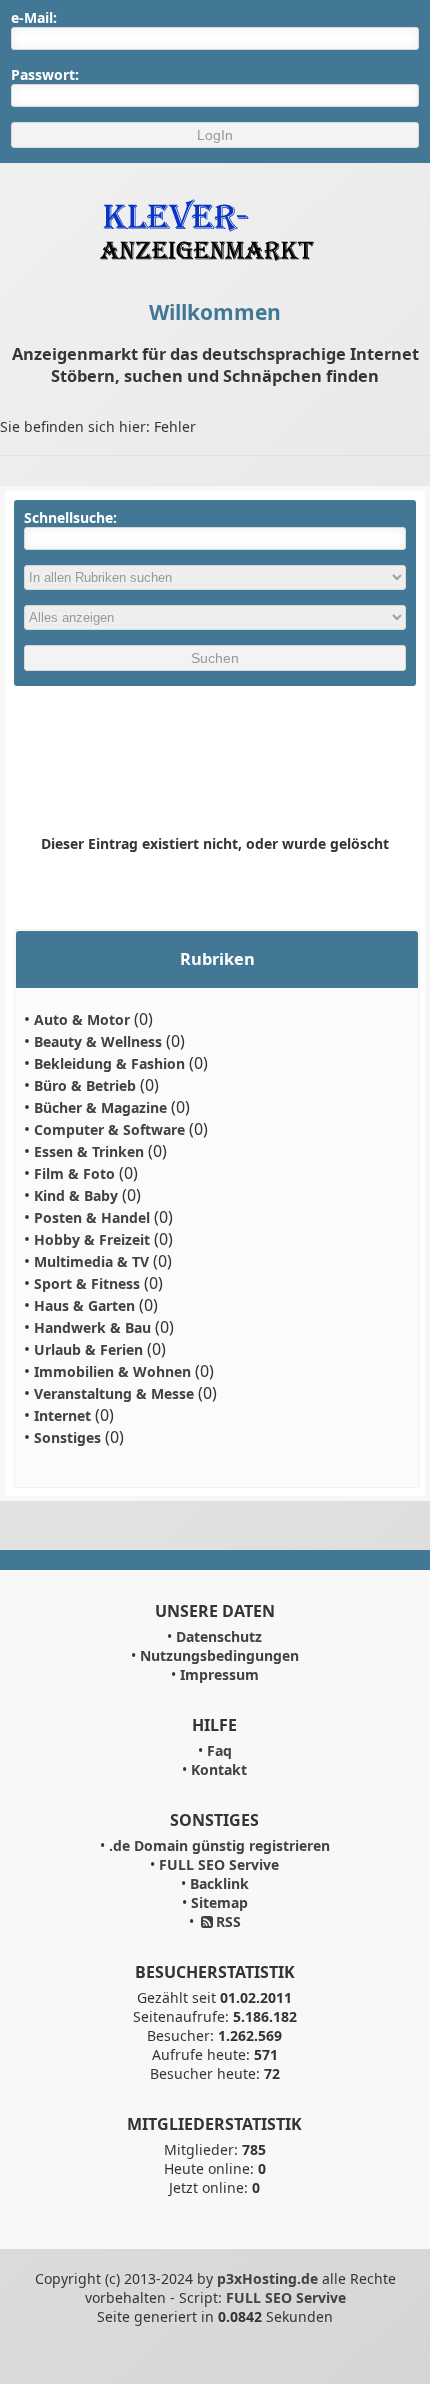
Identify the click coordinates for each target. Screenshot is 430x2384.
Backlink (219, 1883)
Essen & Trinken (89, 1151)
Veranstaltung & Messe (114, 1393)
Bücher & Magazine (100, 1107)
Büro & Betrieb (85, 1085)
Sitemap (219, 1902)
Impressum (219, 1674)
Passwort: (45, 74)
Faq (219, 1750)
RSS (228, 1921)
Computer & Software (109, 1129)
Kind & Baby (76, 1195)
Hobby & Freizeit (92, 1239)
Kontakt (219, 1769)
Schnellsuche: (70, 517)
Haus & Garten (84, 1305)
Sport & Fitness (87, 1283)
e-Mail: (34, 17)
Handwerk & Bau (92, 1327)
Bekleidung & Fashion (109, 1063)
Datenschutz (219, 1636)
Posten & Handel (92, 1217)
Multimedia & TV (91, 1261)
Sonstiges (67, 1437)
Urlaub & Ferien (88, 1349)
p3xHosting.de (267, 2278)
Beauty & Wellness (98, 1041)
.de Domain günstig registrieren (219, 1845)
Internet (62, 1415)
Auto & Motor (82, 1019)
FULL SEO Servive (219, 1864)
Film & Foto (74, 1173)
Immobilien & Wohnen (112, 1371)
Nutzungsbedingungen (219, 1655)
